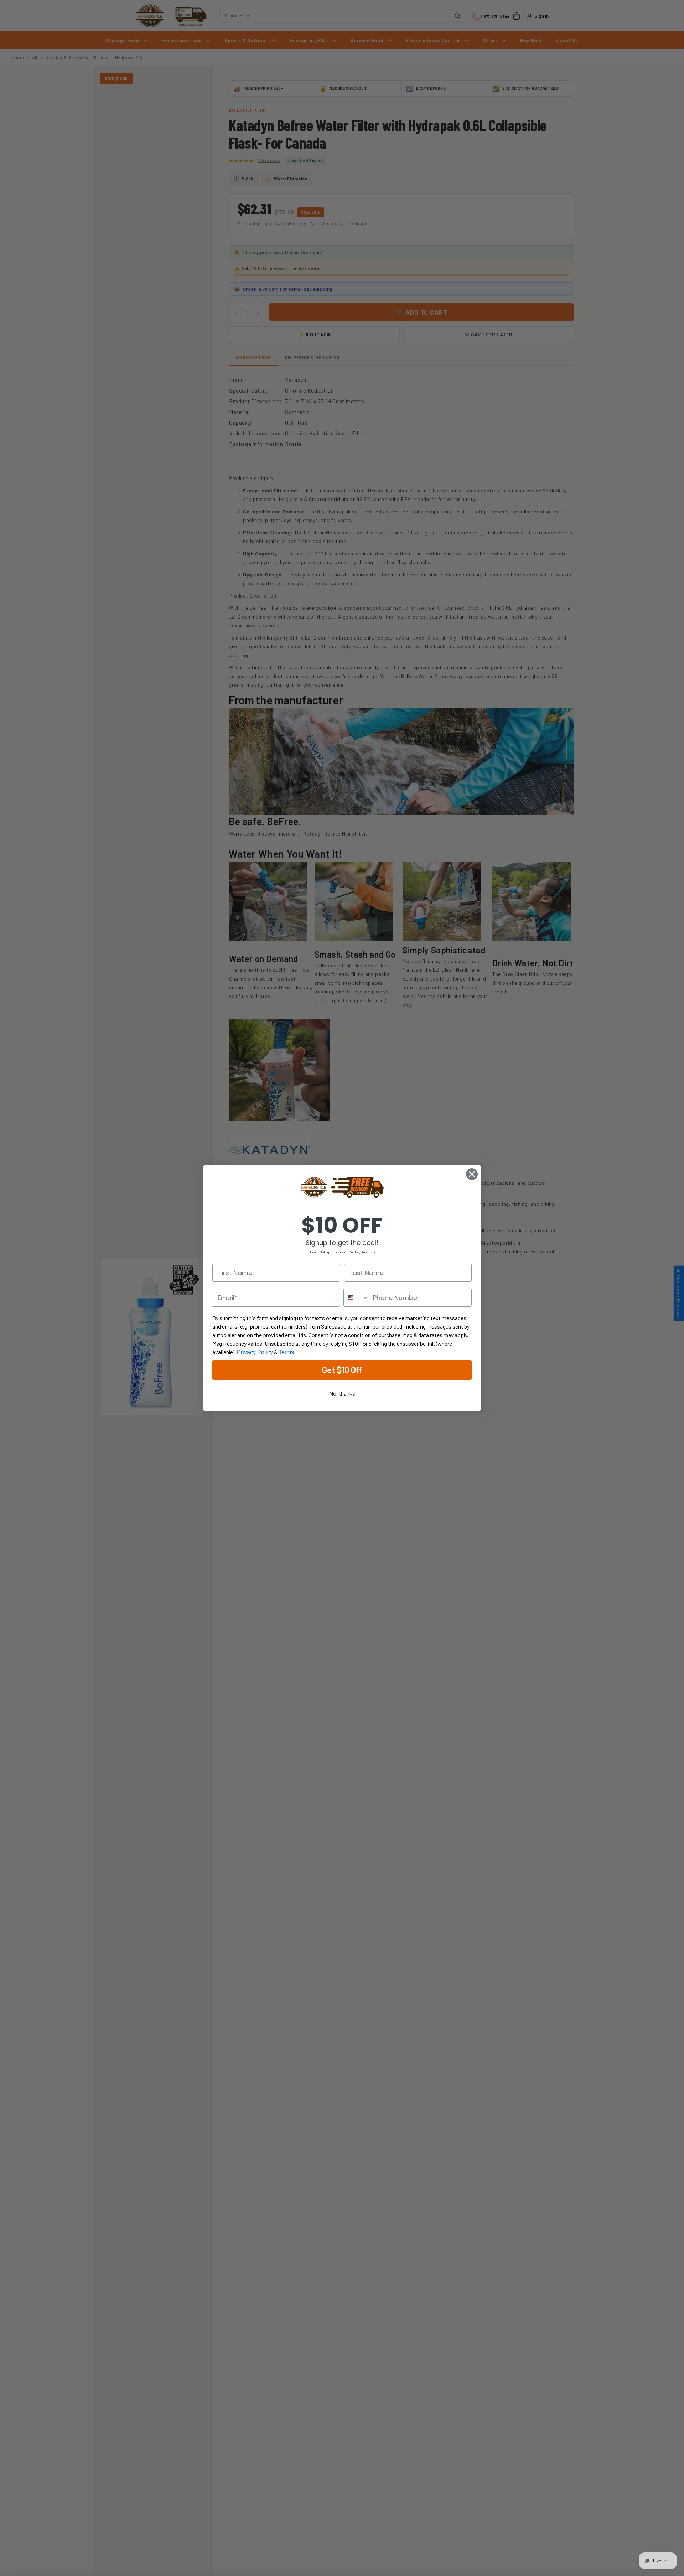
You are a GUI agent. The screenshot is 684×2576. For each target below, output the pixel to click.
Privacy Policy (255, 1352)
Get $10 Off (342, 1370)
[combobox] (357, 1298)
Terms (286, 1352)
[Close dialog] (472, 1174)
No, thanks (342, 1393)
